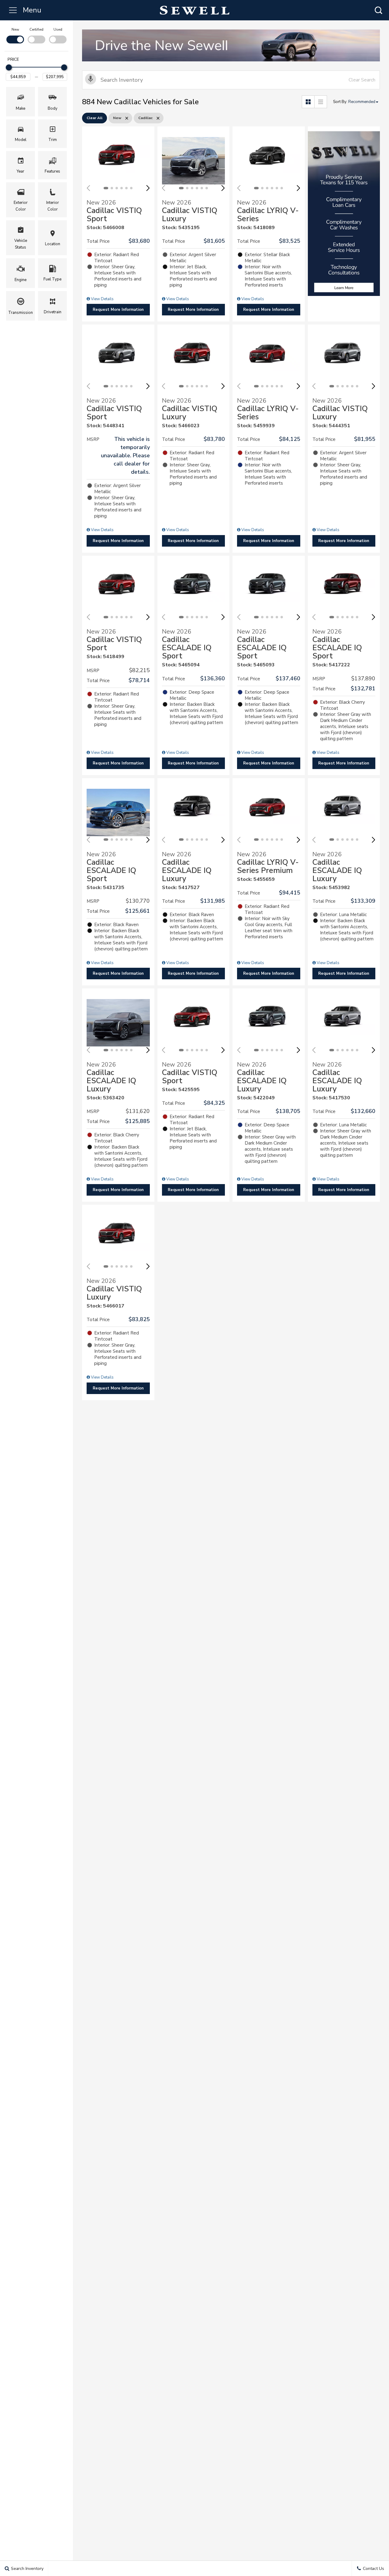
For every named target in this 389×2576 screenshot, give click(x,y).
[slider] (9, 67)
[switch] (15, 35)
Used (58, 29)
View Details (102, 299)
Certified (36, 29)
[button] (378, 10)
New (15, 29)
